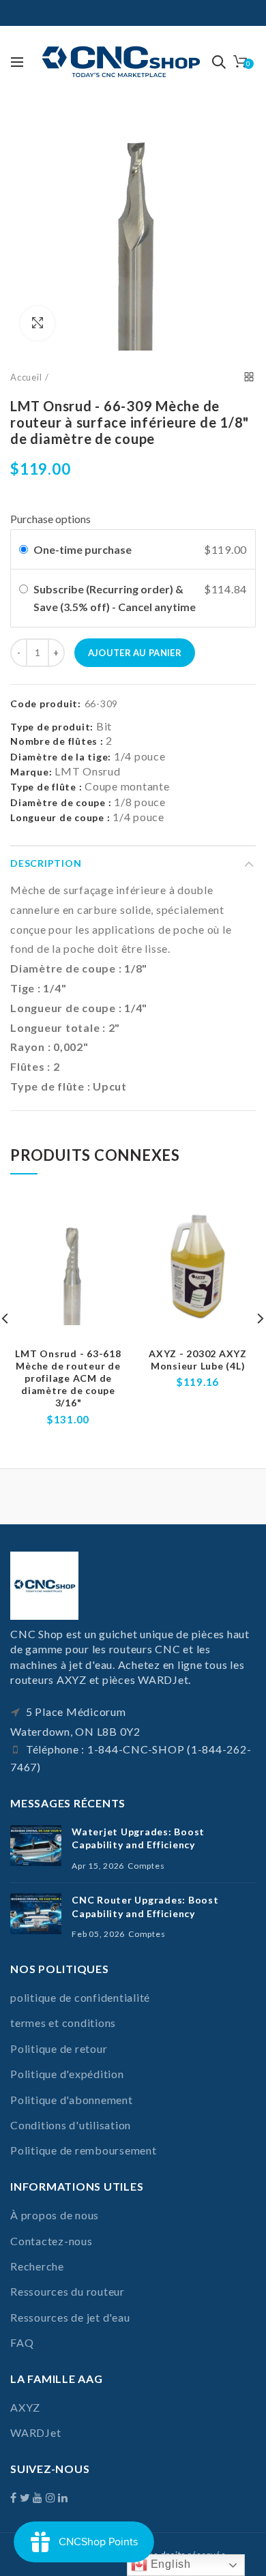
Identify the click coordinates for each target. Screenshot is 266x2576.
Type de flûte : (46, 787)
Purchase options (50, 519)
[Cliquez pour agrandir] (38, 323)
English (169, 2564)
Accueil (26, 377)
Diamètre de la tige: (61, 757)
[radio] (24, 550)
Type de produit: (52, 727)
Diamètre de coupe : (61, 802)
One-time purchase (83, 549)
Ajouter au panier (135, 653)
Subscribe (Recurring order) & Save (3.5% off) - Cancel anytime (116, 598)
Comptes (146, 1866)
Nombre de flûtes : (57, 741)
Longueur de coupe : (60, 817)
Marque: (31, 772)
